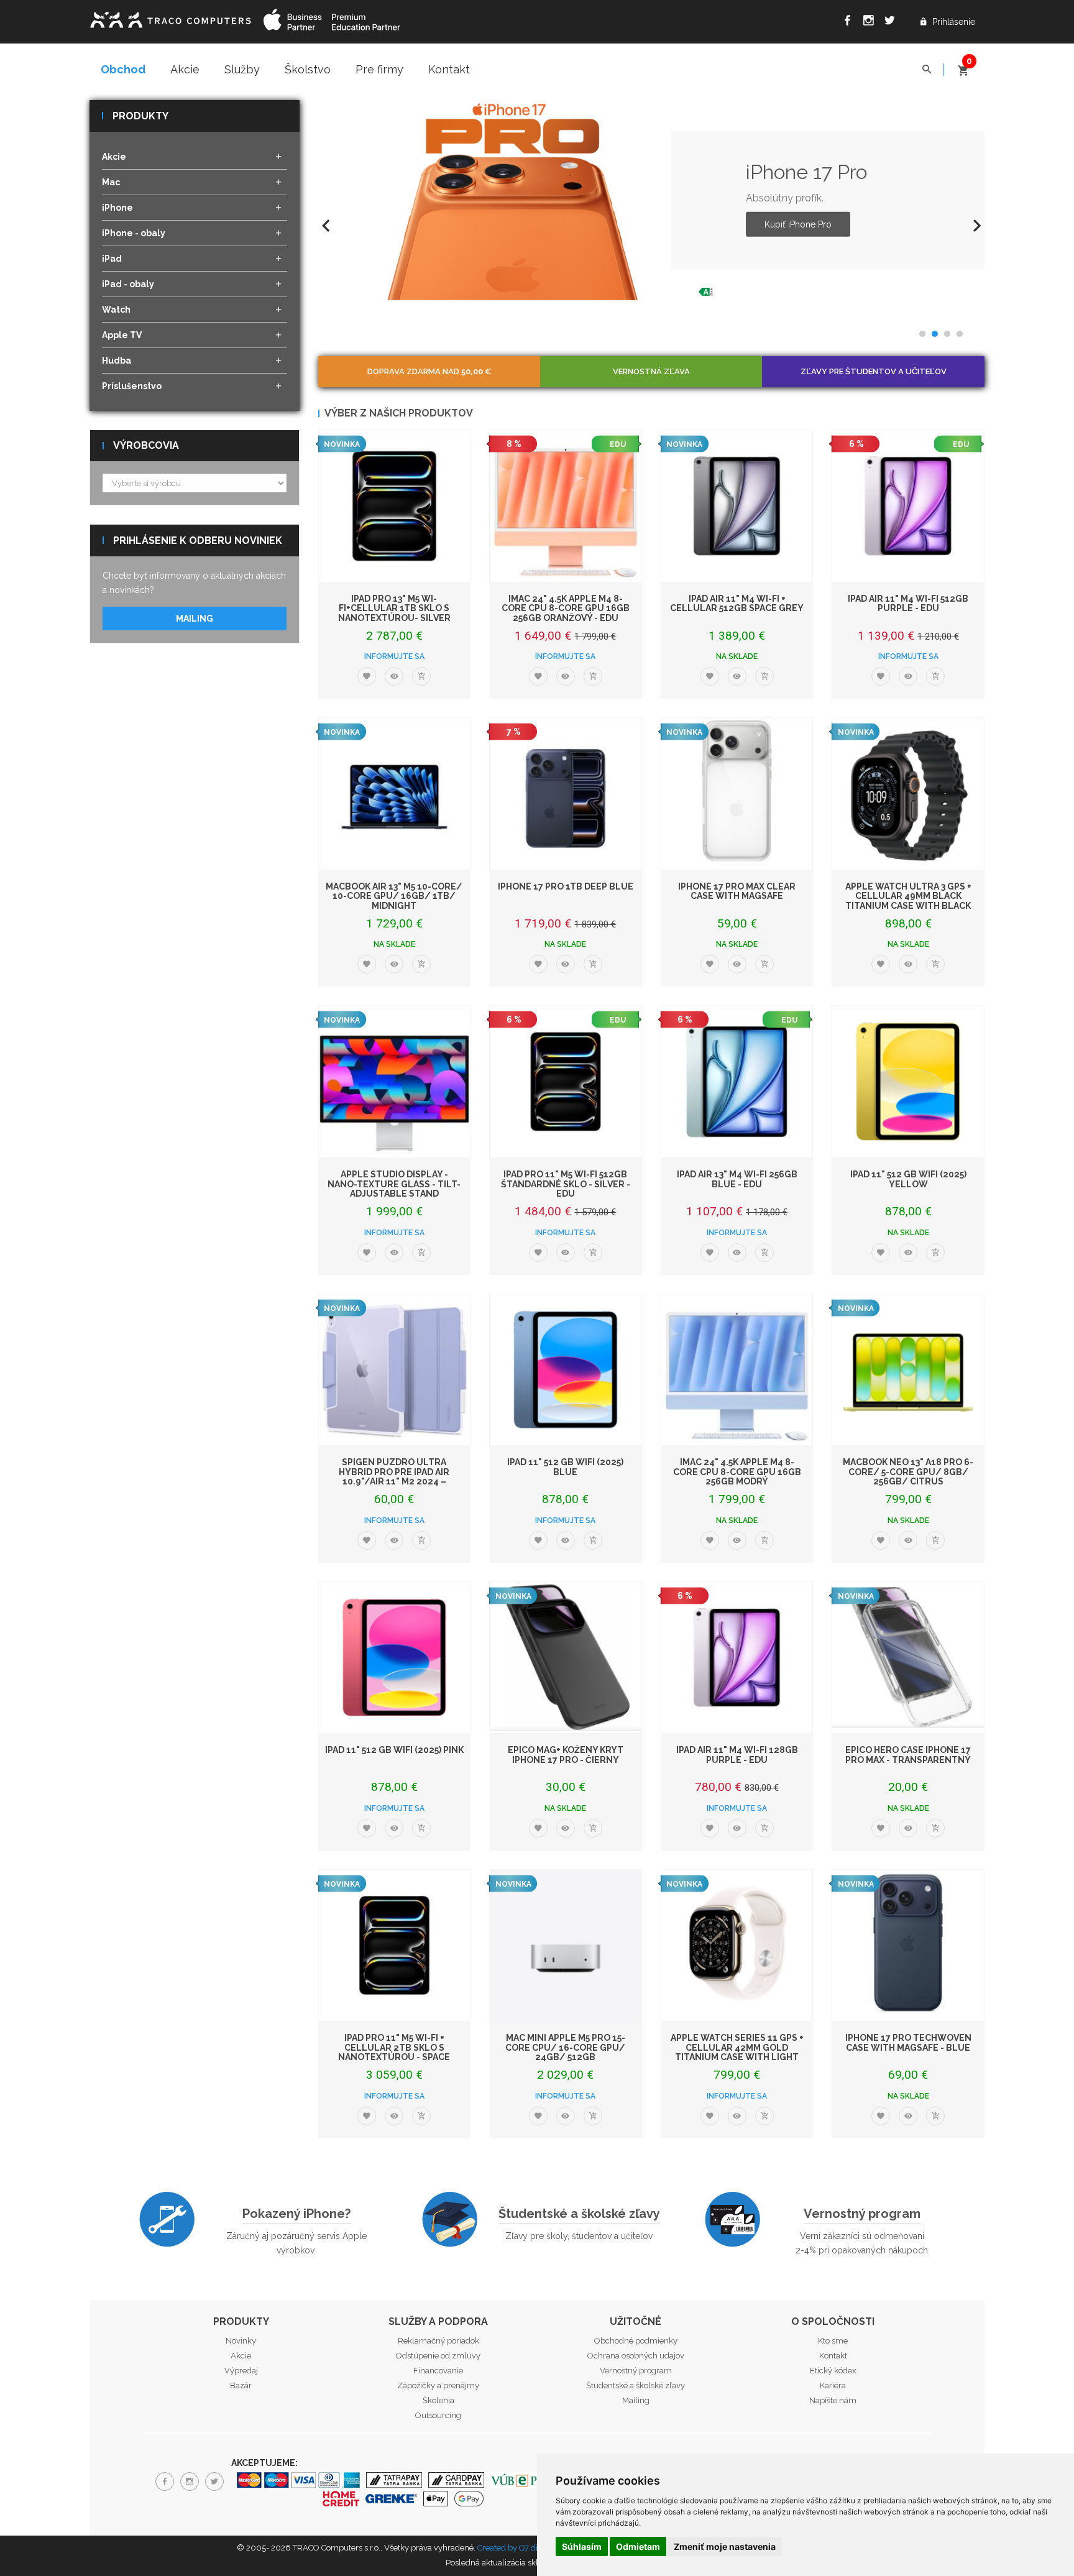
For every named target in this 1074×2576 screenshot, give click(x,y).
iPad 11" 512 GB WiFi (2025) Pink (394, 1750)
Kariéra (833, 2385)
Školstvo (308, 69)
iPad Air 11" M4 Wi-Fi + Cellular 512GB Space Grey (737, 603)
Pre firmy (379, 69)
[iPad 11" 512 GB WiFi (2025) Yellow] (908, 1082)
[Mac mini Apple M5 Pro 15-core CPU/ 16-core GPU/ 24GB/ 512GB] (566, 1946)
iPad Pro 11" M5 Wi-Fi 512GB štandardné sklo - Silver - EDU (566, 1184)
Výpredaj (241, 2371)
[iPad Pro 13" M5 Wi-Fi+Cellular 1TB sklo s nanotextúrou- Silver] (395, 506)
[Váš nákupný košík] (963, 65)
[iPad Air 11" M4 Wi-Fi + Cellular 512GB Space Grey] (737, 506)
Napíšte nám (833, 2400)
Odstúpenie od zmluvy (438, 2356)
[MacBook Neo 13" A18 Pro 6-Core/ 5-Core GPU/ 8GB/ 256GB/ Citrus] (908, 1370)
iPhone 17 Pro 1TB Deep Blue (566, 886)
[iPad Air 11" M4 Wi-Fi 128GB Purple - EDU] (737, 1658)
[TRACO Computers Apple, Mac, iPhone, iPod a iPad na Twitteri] (893, 22)
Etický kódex (833, 2371)
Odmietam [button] (638, 2546)
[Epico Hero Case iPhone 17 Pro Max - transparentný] (908, 1658)
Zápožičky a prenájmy (438, 2385)
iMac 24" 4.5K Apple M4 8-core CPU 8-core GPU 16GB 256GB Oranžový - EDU (566, 608)
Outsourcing (438, 2415)
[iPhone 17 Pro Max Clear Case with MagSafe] (737, 794)
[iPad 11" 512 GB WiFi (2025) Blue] (566, 1370)
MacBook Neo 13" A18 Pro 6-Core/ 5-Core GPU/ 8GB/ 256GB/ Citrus (908, 1472)
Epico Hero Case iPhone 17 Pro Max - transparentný (908, 1755)
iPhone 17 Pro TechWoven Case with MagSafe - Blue (908, 2042)
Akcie (185, 69)
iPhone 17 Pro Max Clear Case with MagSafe (737, 891)
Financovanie (438, 2371)
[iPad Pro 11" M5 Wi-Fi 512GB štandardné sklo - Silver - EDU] (566, 1082)
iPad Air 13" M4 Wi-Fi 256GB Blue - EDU (737, 1179)
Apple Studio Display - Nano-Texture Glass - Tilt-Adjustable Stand (394, 1184)
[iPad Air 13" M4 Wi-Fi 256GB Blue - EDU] (737, 1082)
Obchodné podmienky (636, 2341)
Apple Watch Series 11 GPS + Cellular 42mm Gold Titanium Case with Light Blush (737, 2052)
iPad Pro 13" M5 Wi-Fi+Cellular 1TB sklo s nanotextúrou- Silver (394, 608)
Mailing (195, 619)
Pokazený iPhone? (296, 2214)
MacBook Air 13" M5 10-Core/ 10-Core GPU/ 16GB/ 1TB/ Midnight (394, 896)
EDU (618, 444)
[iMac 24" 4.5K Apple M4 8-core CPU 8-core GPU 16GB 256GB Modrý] (737, 1370)
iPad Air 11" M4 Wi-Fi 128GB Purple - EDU (737, 1755)
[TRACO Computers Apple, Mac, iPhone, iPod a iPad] (170, 18)
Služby (242, 69)
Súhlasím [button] (582, 2546)
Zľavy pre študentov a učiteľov (874, 371)
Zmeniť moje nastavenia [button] (725, 2546)
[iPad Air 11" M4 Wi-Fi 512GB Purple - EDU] (908, 506)
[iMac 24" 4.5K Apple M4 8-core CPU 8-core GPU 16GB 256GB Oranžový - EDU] (566, 506)
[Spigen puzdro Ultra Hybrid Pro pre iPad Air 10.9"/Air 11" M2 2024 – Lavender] (395, 1370)
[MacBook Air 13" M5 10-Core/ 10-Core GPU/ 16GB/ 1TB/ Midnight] (395, 794)
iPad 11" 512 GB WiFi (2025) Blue (565, 1467)
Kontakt (449, 69)
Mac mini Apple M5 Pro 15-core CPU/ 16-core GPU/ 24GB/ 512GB (565, 2047)
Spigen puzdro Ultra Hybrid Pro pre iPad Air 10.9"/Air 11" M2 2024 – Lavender (394, 1476)
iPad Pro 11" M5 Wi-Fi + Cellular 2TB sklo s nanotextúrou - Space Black (394, 2052)
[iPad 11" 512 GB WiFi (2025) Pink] (395, 1658)
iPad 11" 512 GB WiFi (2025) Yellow (908, 1179)
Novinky (241, 2341)
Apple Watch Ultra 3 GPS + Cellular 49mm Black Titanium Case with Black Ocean (908, 901)
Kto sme (833, 2341)
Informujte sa (394, 656)
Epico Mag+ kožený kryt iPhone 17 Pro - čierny (566, 1755)
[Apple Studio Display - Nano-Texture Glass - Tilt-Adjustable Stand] (395, 1082)
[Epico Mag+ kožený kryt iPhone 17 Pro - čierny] (566, 1658)
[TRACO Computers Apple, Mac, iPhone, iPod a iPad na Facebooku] (850, 22)
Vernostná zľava (651, 371)
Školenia (438, 2400)
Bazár (241, 2385)
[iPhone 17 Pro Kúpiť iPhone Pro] (518, 200)
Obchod (123, 69)
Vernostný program (862, 2214)
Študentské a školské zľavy (579, 2214)
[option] (652, 200)
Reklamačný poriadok (438, 2341)
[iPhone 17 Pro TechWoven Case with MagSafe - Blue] (908, 1946)
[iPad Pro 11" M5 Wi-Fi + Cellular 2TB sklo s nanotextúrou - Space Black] (395, 1946)
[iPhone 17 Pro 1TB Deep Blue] (566, 794)
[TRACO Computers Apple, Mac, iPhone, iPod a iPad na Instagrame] (871, 22)
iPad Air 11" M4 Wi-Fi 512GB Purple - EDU (908, 603)
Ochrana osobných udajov (636, 2356)
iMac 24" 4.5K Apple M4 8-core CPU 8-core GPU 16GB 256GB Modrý (737, 1472)
